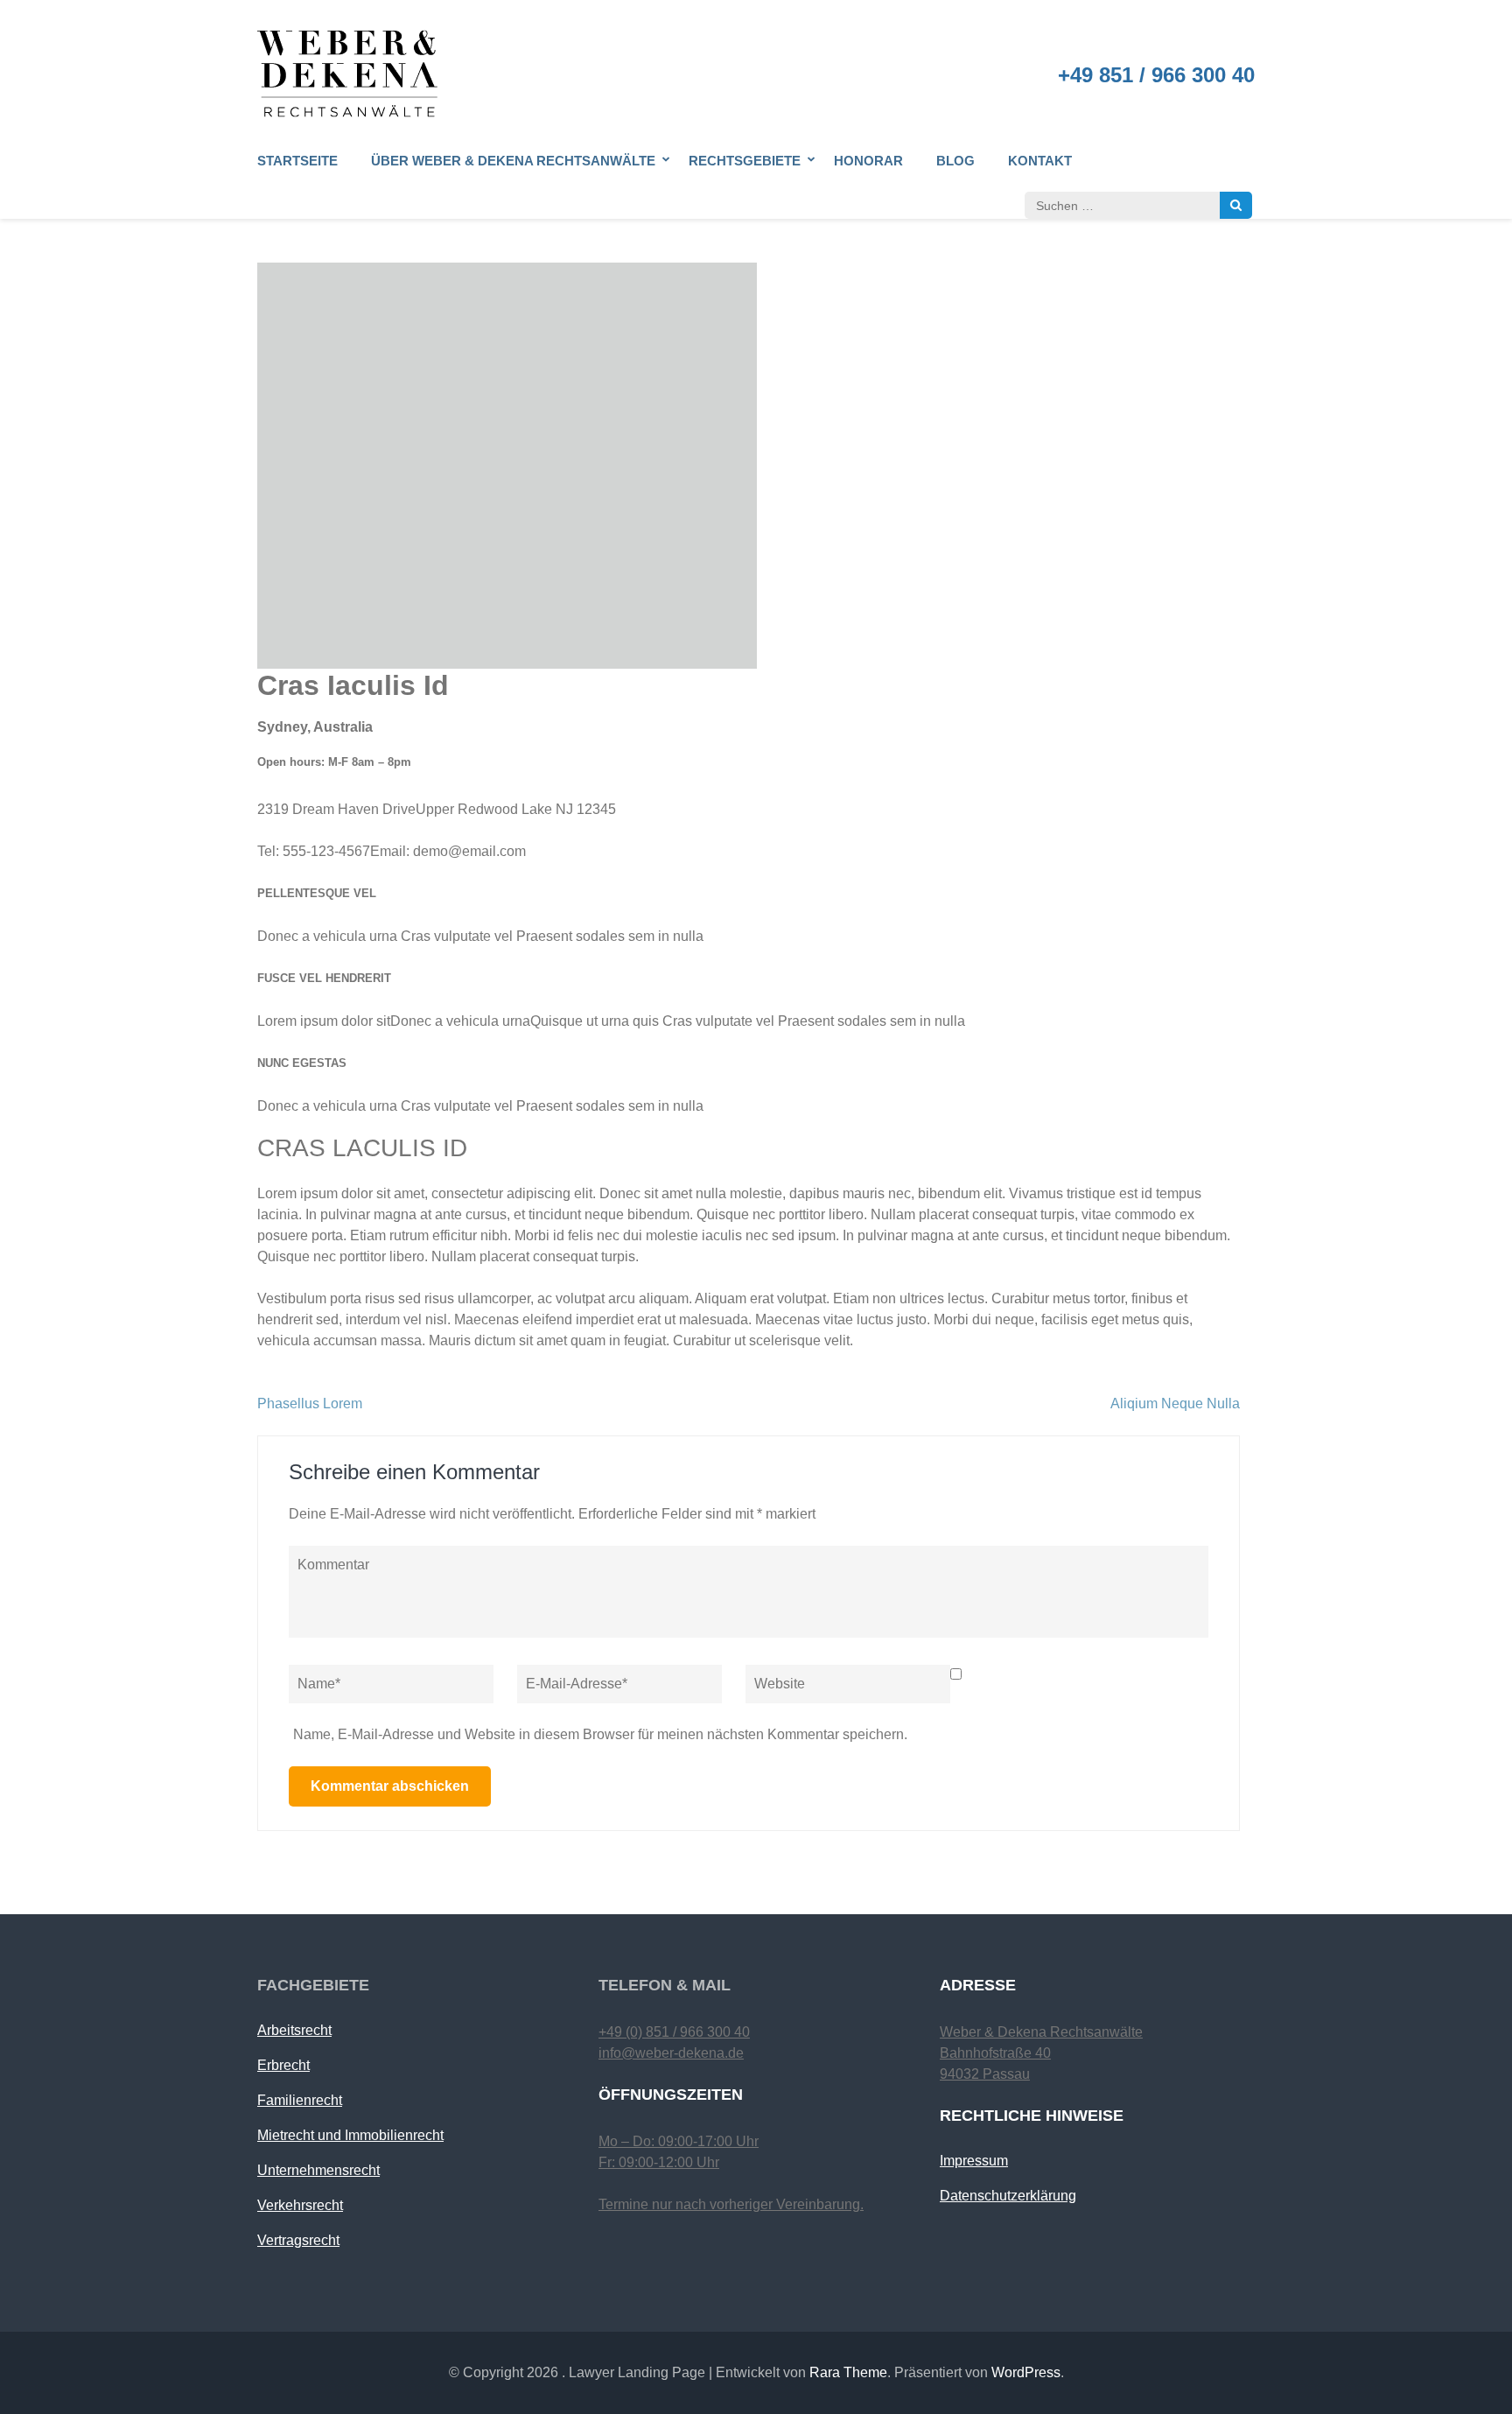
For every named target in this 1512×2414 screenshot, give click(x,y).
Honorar (868, 161)
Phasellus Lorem (310, 1403)
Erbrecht (283, 2065)
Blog (955, 161)
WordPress (1026, 2372)
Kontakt (1040, 161)
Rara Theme (848, 2372)
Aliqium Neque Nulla (1175, 1403)
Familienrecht (300, 2100)
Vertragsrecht (298, 2240)
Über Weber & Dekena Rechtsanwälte (513, 161)
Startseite (297, 161)
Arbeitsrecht (294, 2030)
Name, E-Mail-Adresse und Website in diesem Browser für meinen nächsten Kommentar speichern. (600, 1734)
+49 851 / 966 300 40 (1156, 75)
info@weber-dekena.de (671, 2053)
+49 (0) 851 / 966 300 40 (674, 2032)
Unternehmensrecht (318, 2170)
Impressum (974, 2161)
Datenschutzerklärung (1008, 2196)
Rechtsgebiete (745, 161)
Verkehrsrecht (300, 2205)
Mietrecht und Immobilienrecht (350, 2135)
